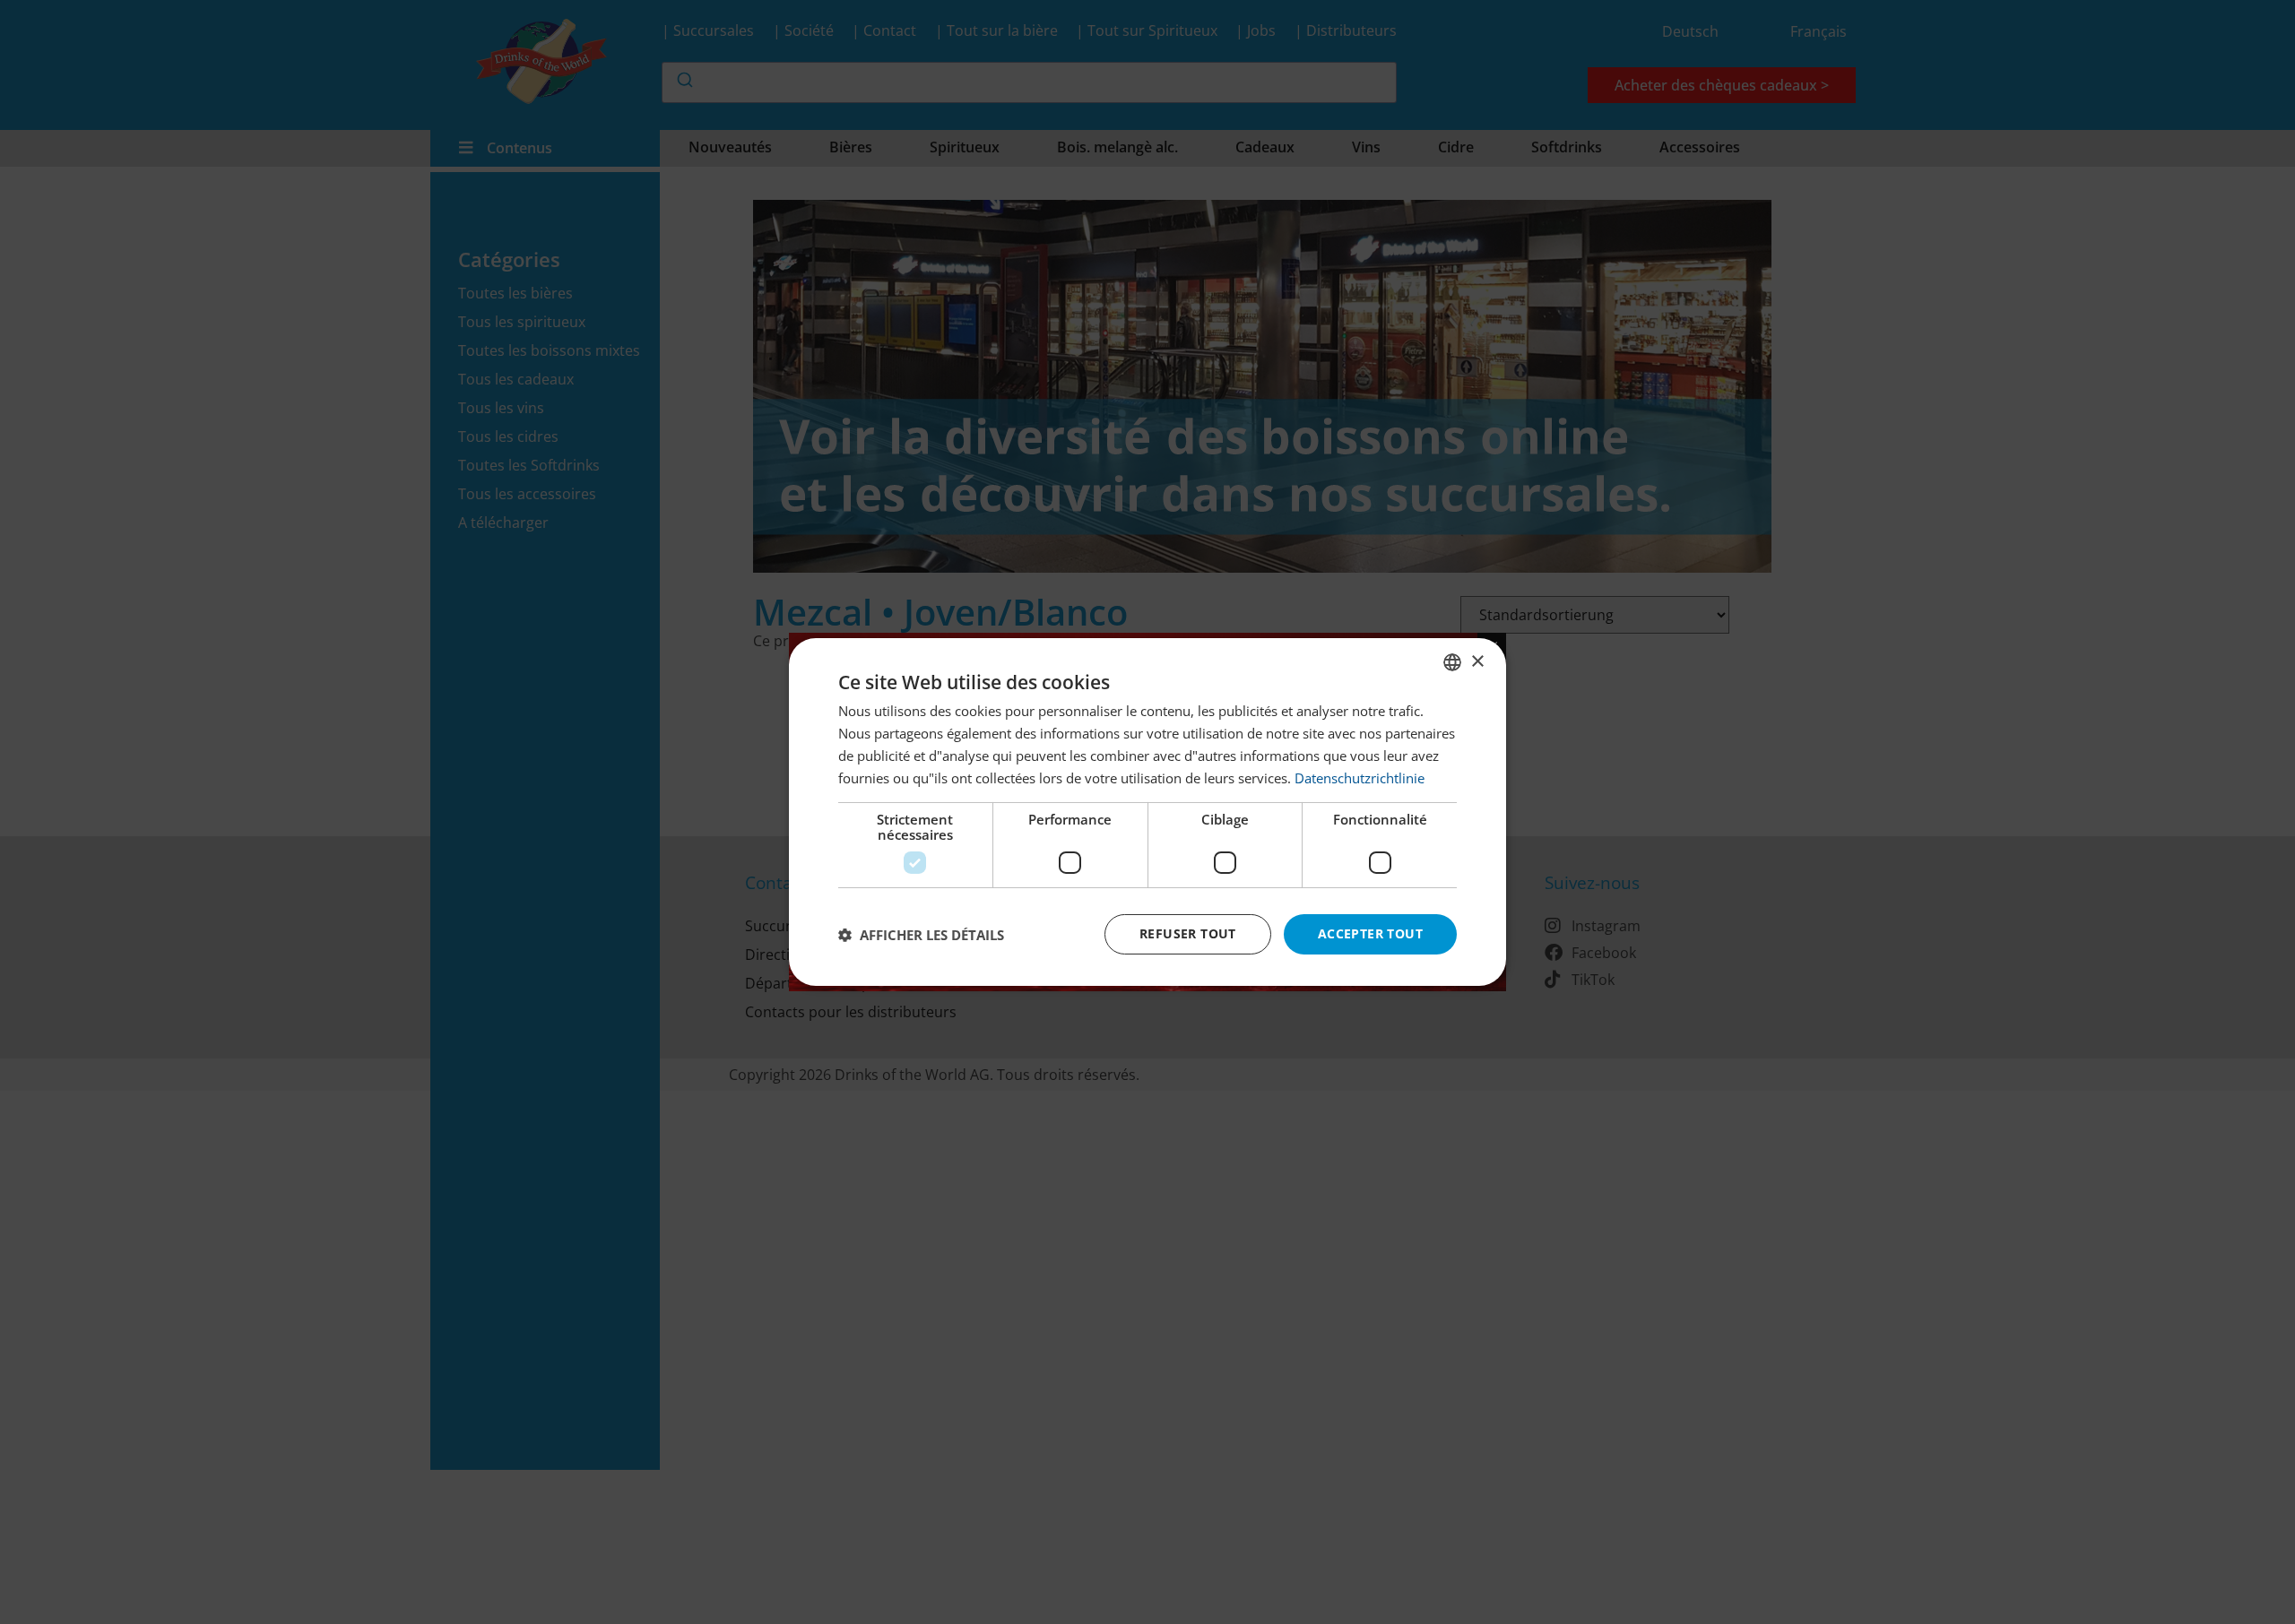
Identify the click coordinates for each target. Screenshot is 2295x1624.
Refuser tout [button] (1188, 933)
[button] (921, 935)
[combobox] (1452, 662)
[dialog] (1147, 812)
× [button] (1477, 661)
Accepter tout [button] (1370, 933)
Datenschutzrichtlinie (1360, 778)
